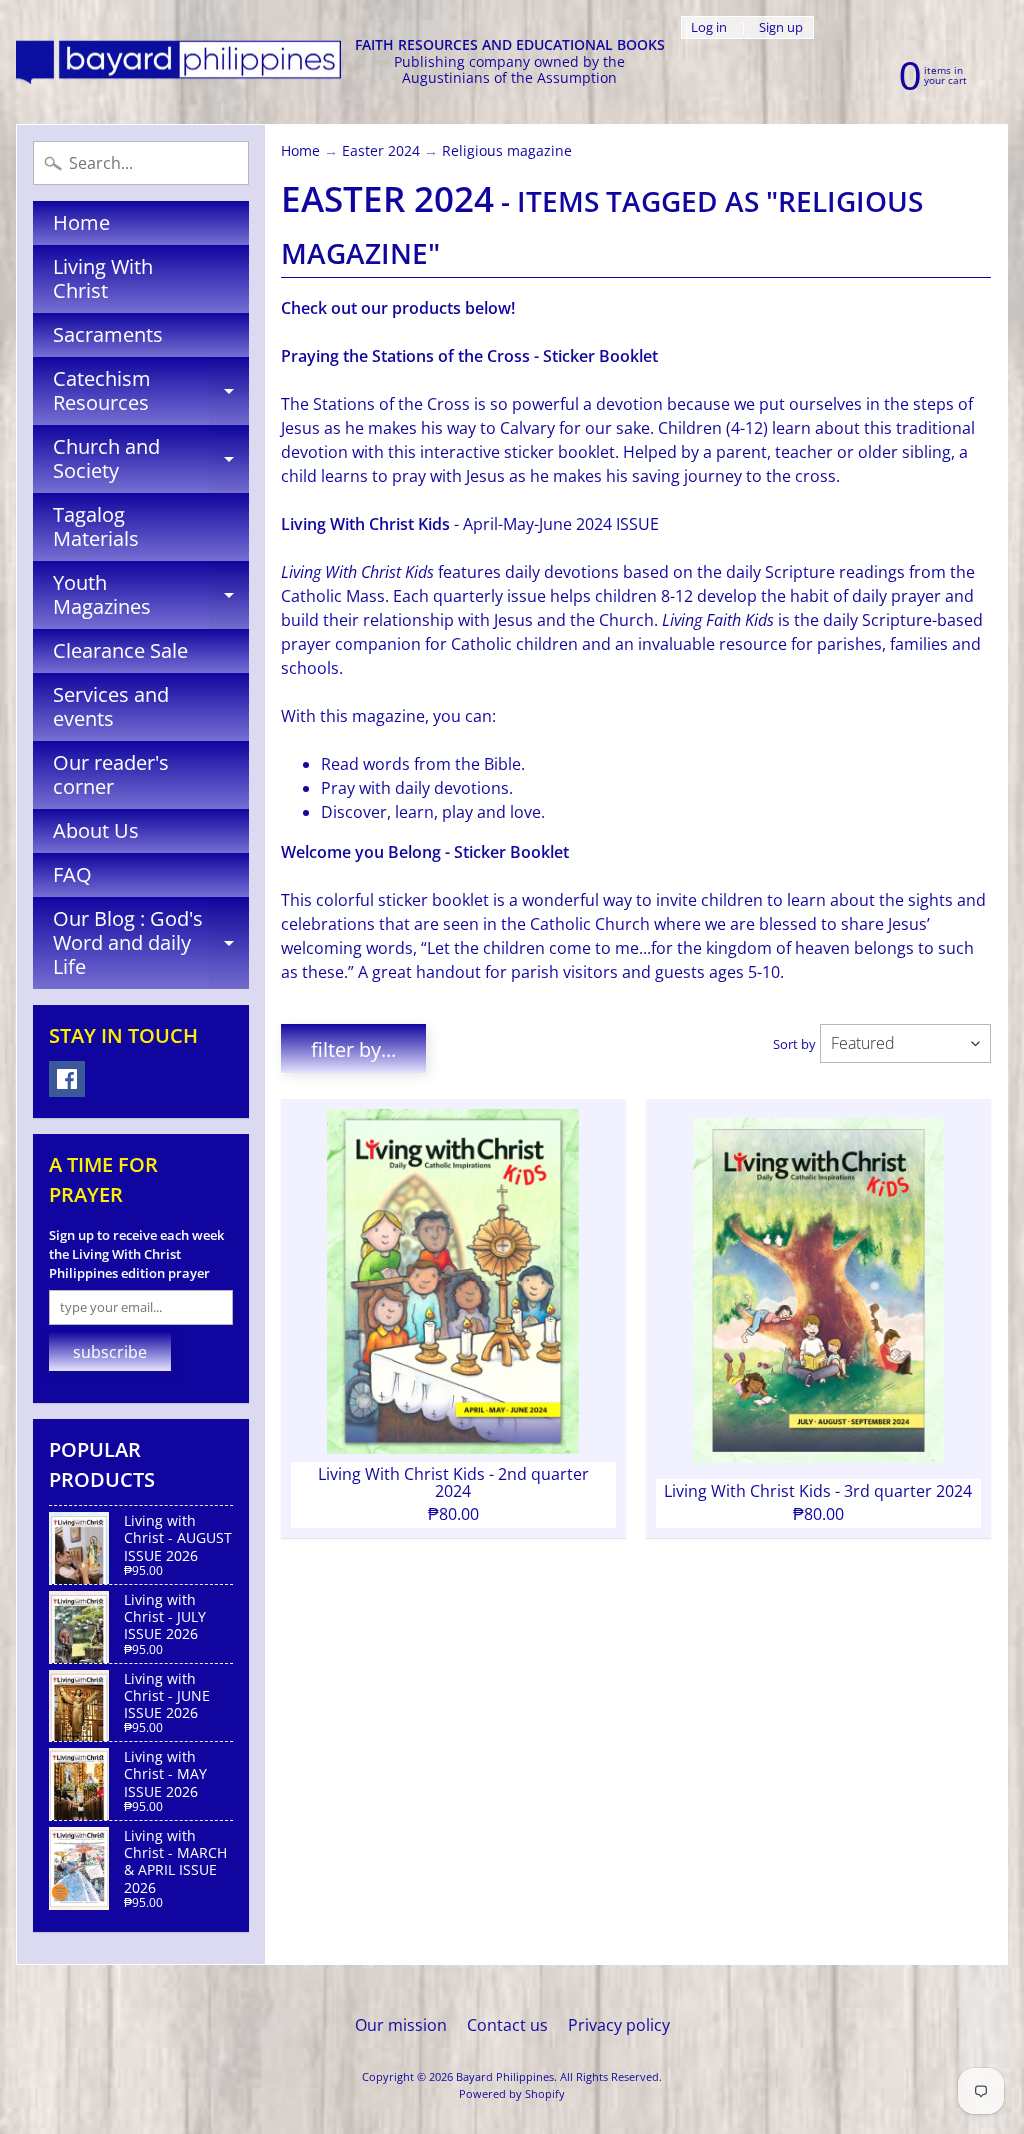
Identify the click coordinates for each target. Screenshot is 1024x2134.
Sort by (794, 1044)
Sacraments (108, 334)
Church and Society (151, 460)
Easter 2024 (381, 150)
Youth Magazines (151, 596)
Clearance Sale (120, 650)
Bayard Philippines (505, 2076)
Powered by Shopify (512, 2093)
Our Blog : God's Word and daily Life (151, 942)
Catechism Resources (151, 392)
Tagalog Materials (96, 526)
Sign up (781, 27)
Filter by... (353, 1049)
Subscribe (110, 1352)
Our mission (401, 2025)
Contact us (507, 2025)
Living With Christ (103, 278)
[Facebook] (67, 1079)
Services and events (111, 706)
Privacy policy (619, 2025)
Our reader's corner (111, 774)
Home (81, 222)
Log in (709, 27)
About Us (96, 830)
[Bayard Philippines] (178, 62)
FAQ (72, 874)
